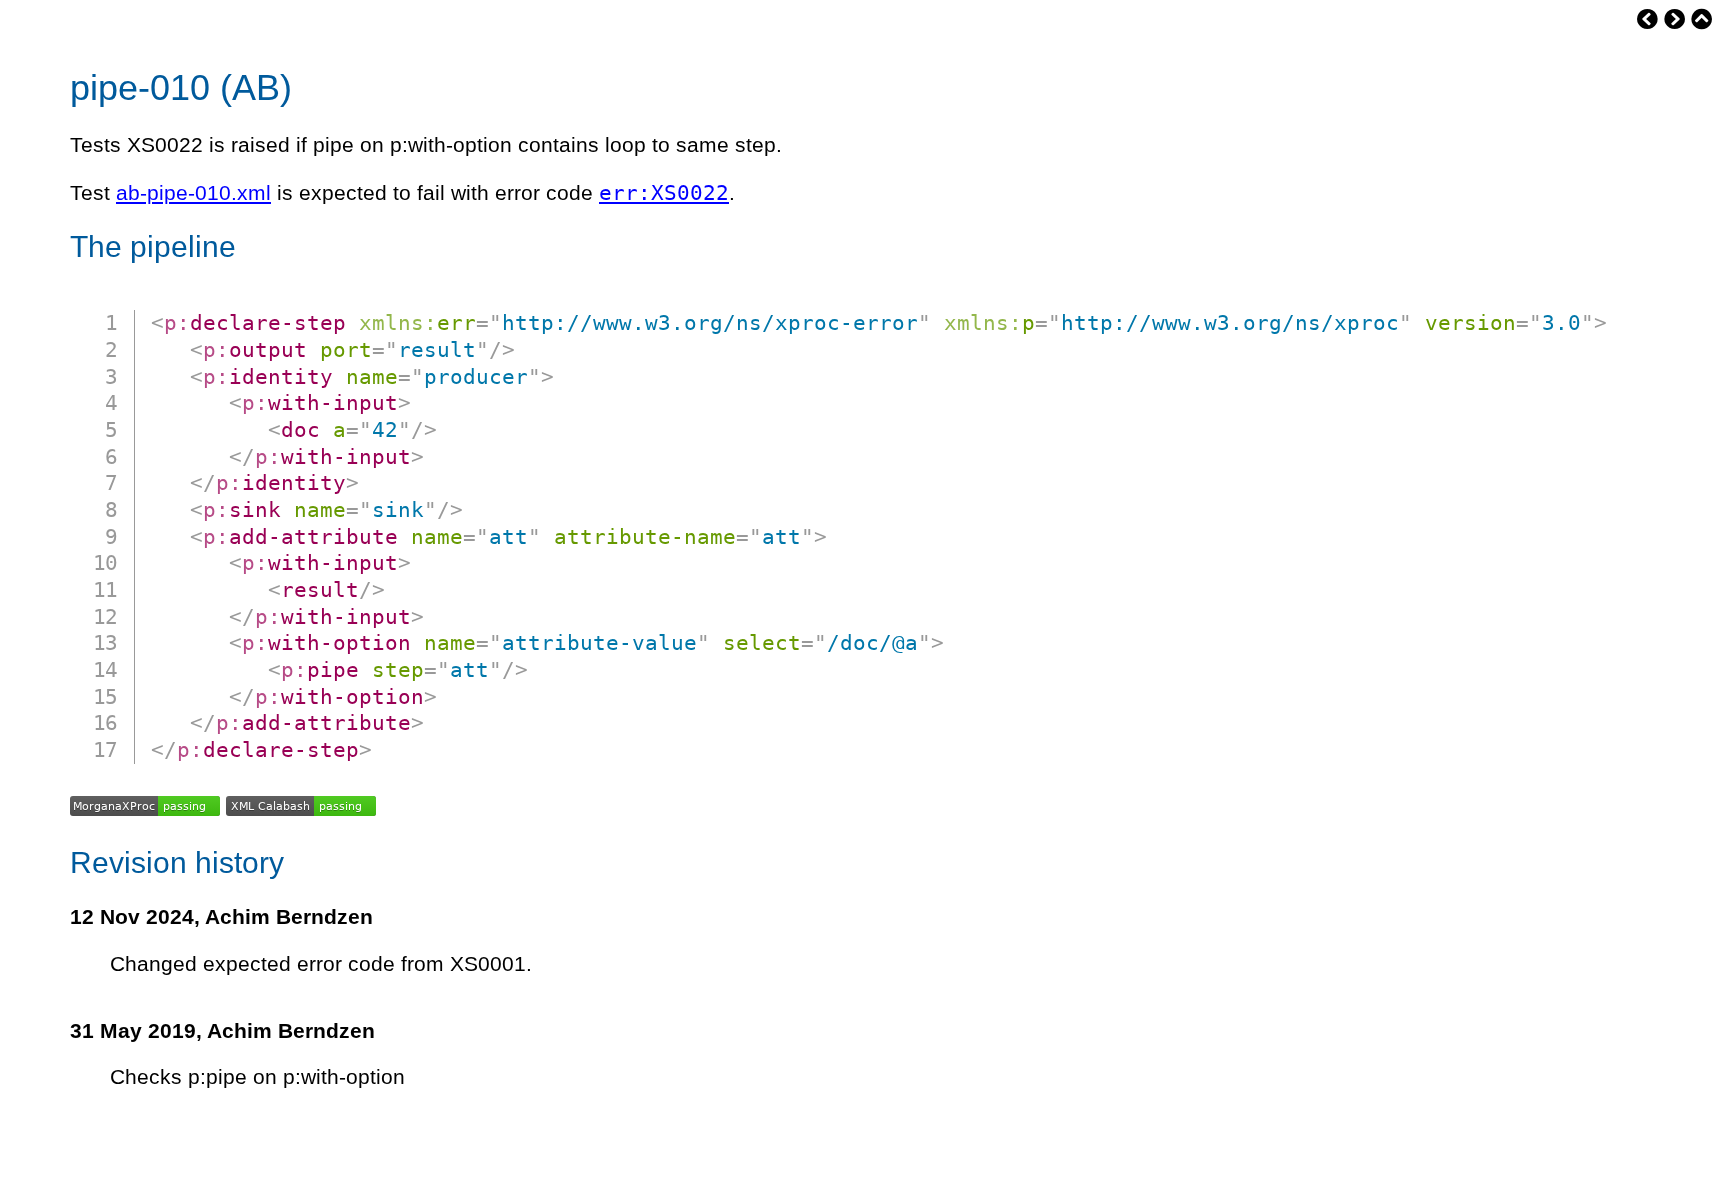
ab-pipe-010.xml (193, 193)
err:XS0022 (664, 192)
